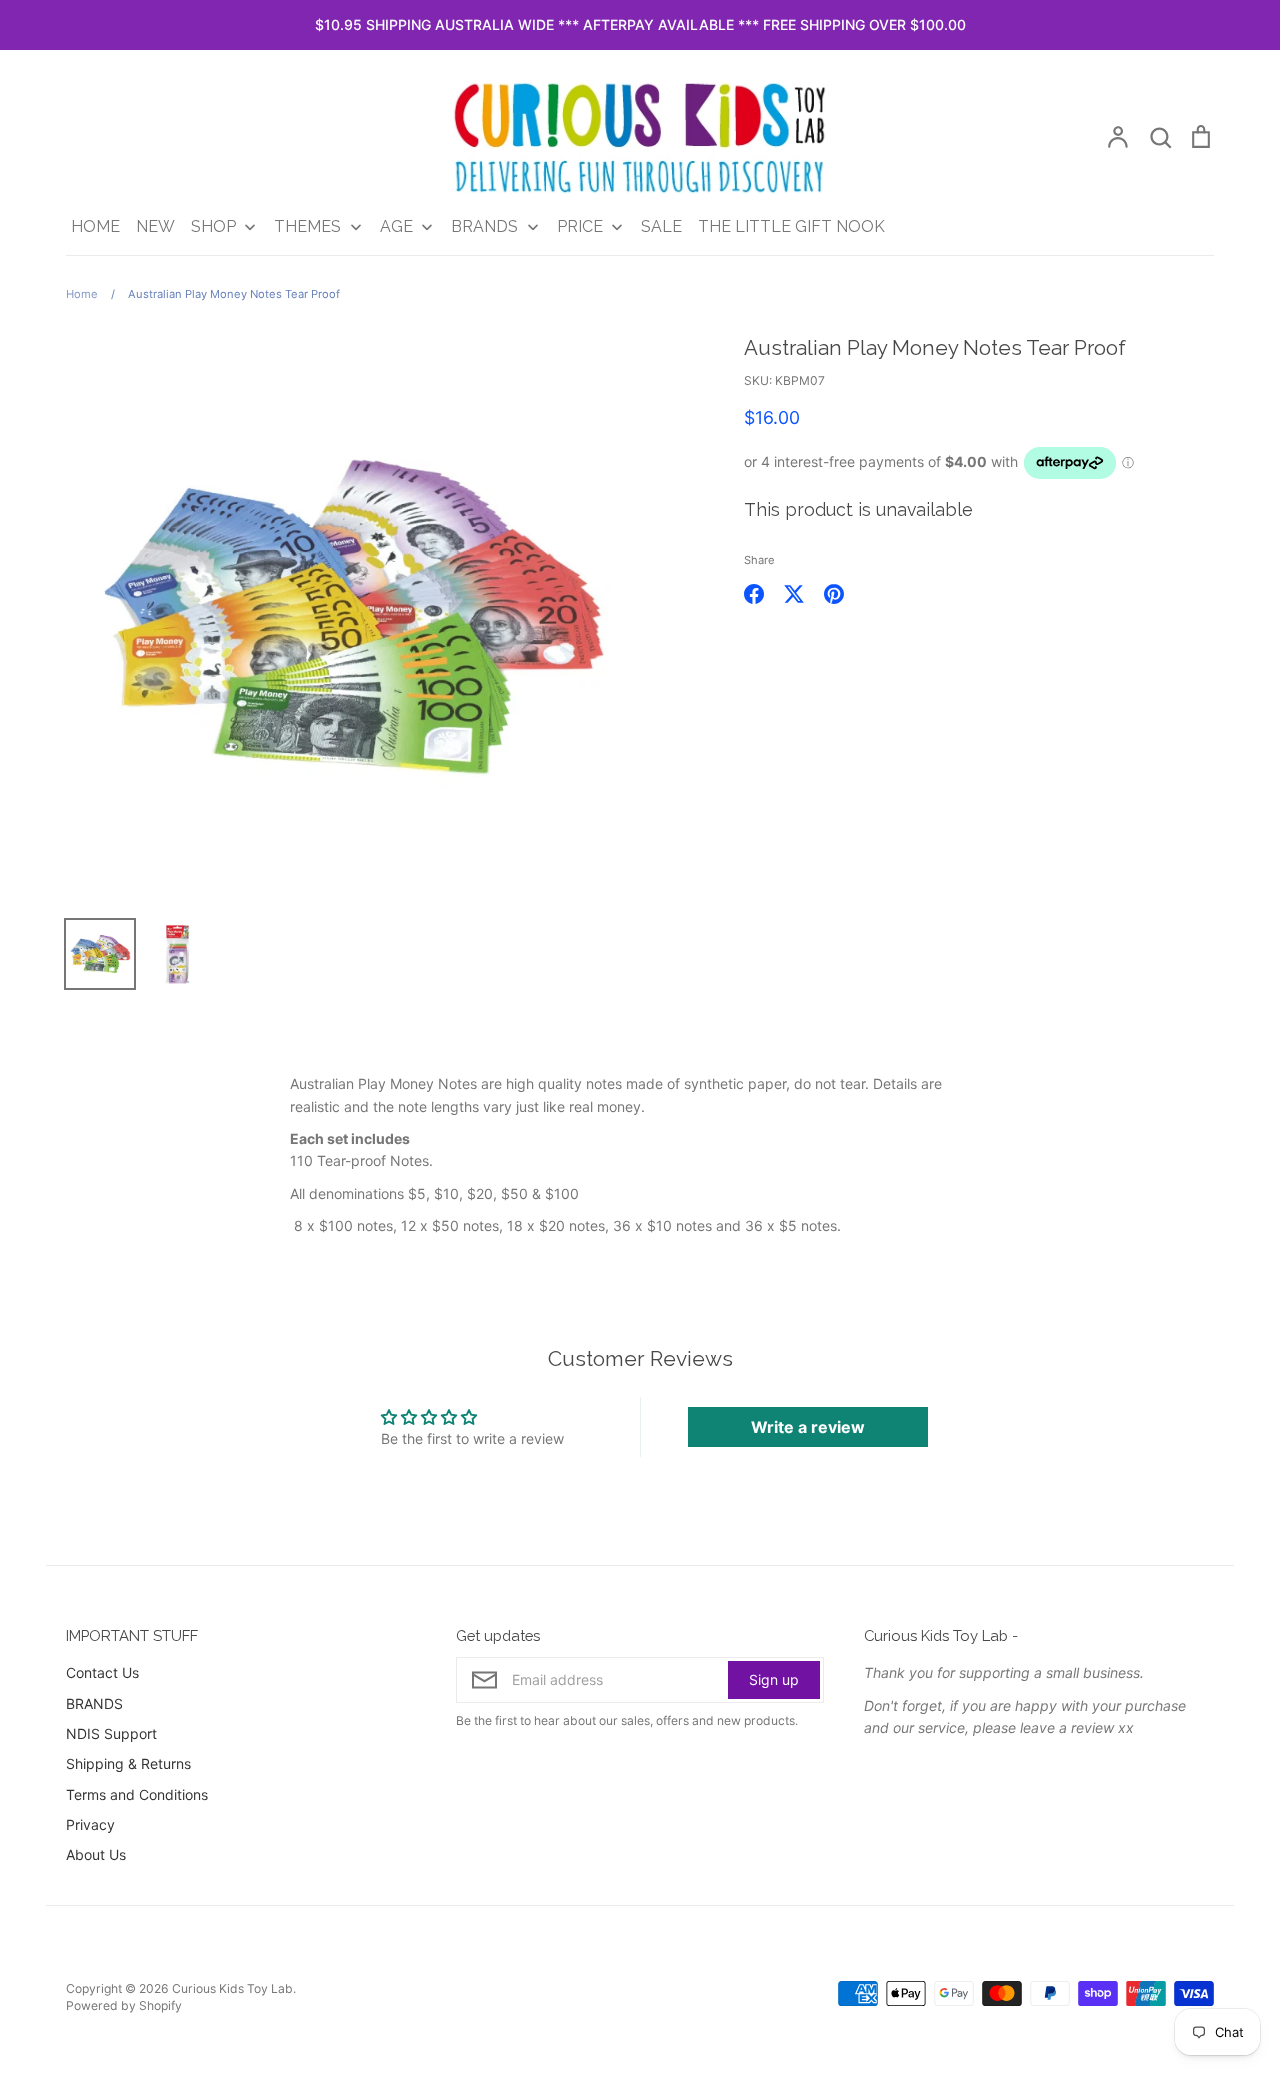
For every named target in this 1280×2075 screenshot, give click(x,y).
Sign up (774, 1679)
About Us (96, 1854)
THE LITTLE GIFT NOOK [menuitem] (791, 226)
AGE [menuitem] (396, 226)
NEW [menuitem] (155, 226)
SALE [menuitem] (661, 226)
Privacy (90, 1824)
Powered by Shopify (124, 2005)
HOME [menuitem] (95, 226)
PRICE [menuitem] (580, 226)
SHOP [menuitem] (213, 226)
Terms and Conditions (137, 1794)
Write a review (808, 1427)
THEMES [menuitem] (307, 226)
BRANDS (94, 1703)
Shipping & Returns (128, 1763)
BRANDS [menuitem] (484, 226)
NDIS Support (111, 1733)
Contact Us (102, 1672)
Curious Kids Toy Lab (232, 1988)
